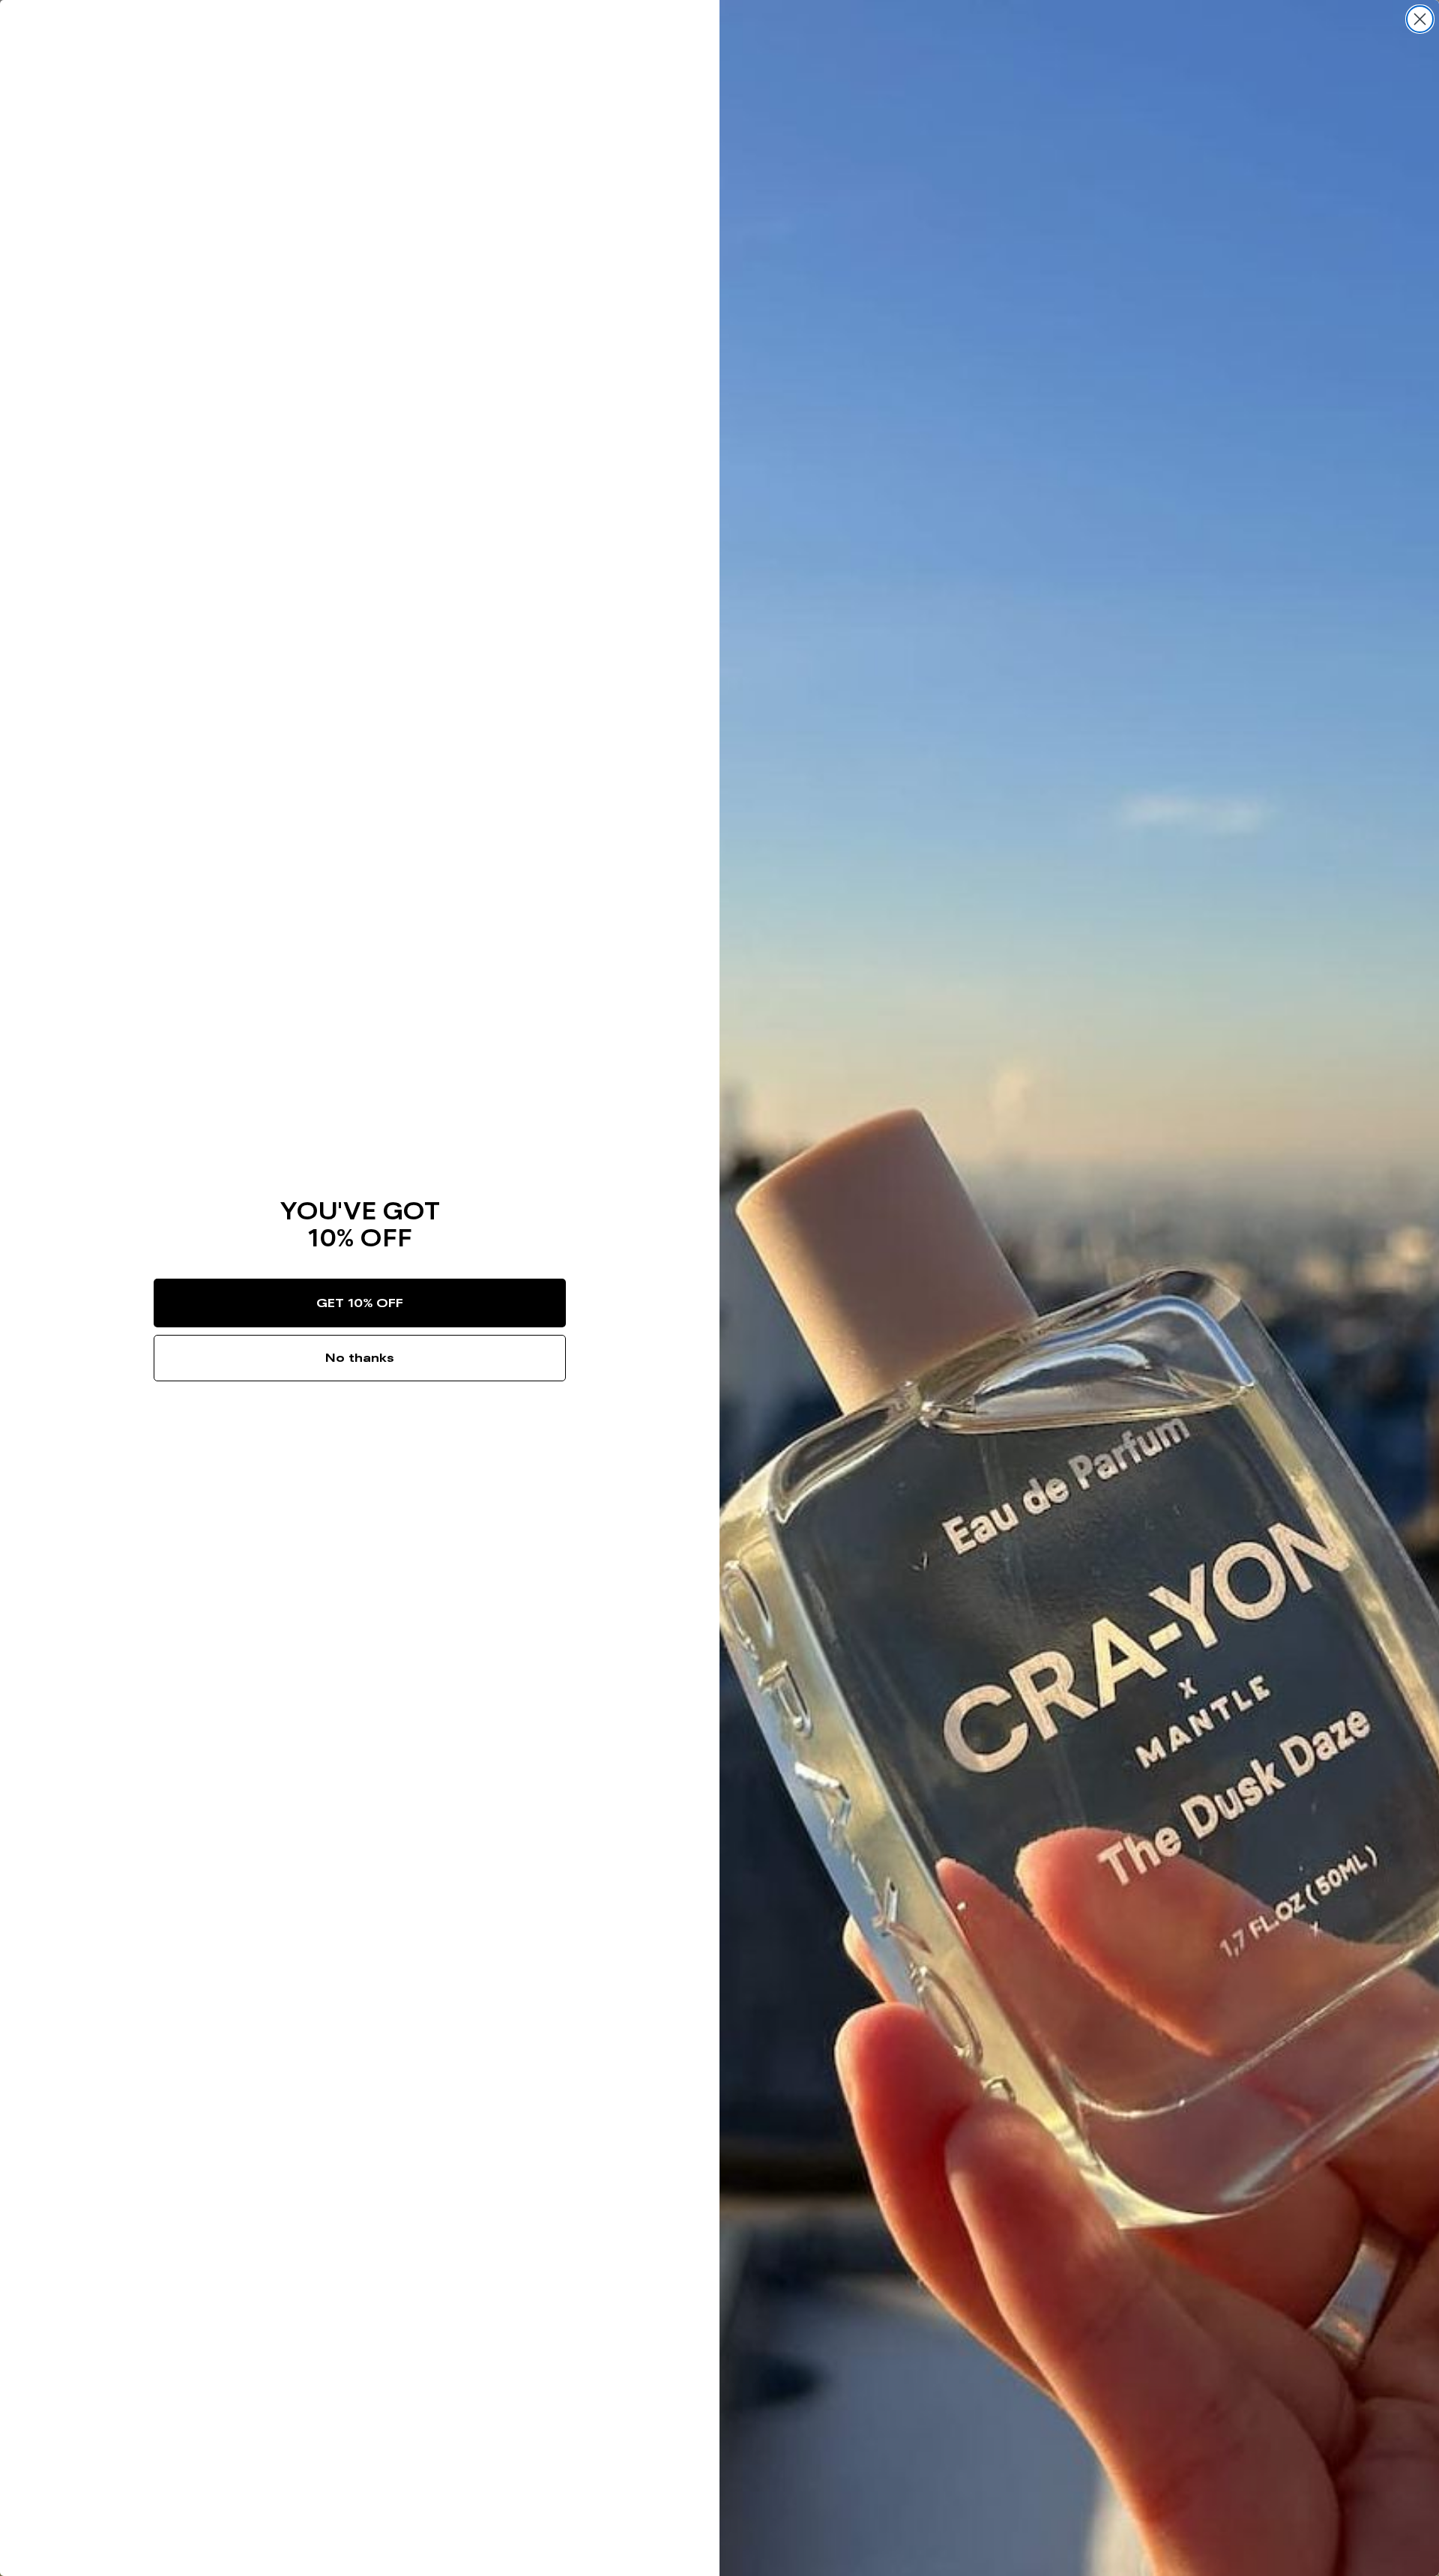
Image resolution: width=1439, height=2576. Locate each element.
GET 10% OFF (360, 1303)
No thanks (360, 1358)
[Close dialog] (1420, 19)
